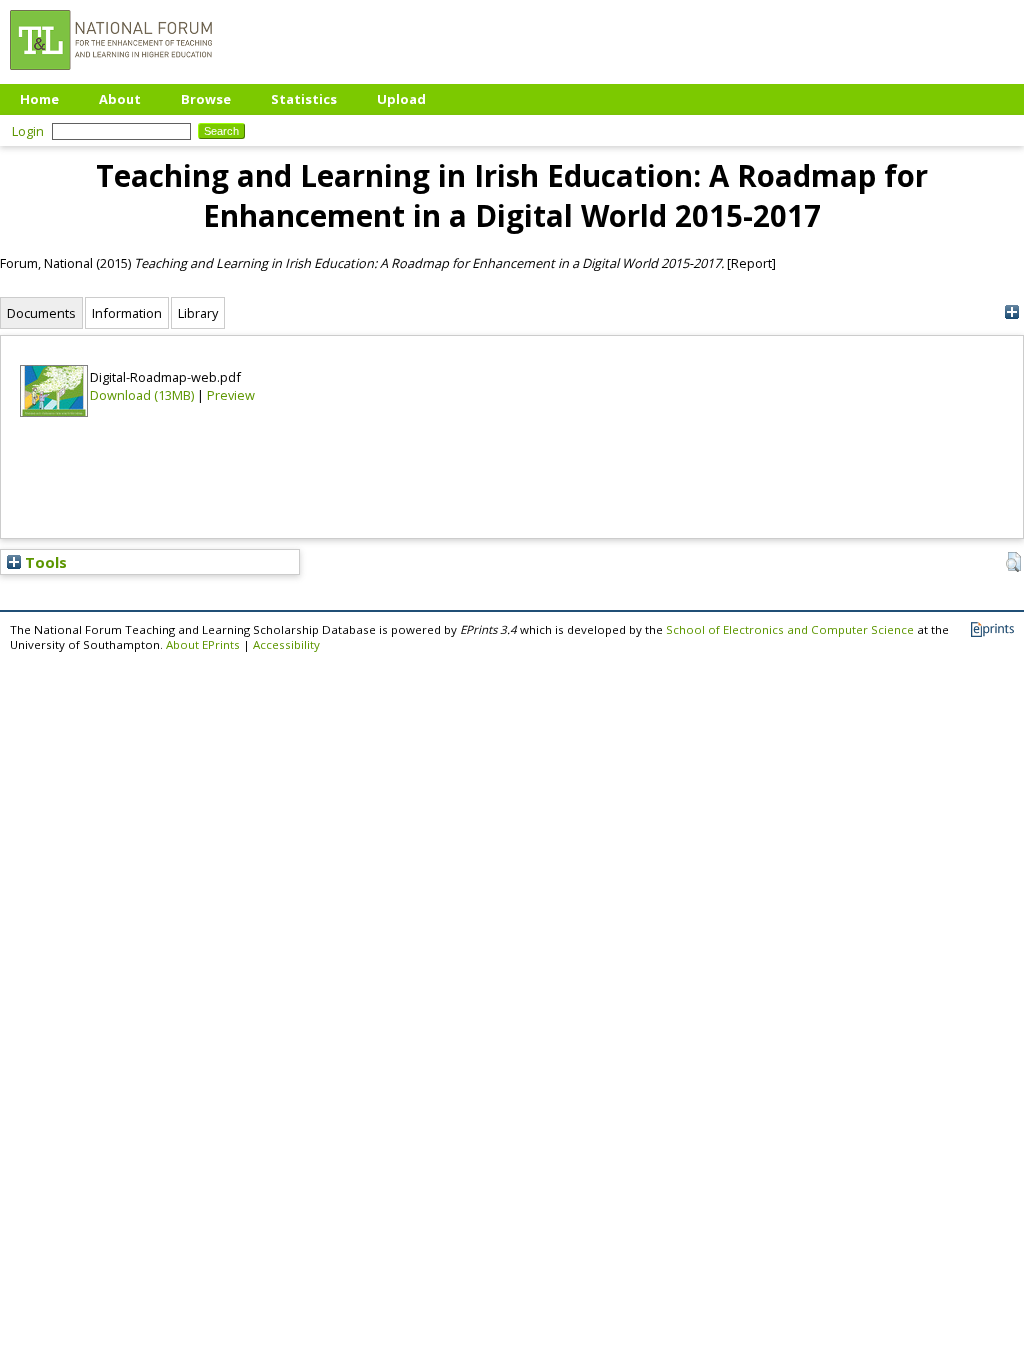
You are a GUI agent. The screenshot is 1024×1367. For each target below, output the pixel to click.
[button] (1013, 562)
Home (39, 99)
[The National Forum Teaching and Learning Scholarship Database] (111, 75)
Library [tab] (198, 313)
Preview (231, 395)
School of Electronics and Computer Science (790, 629)
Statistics (304, 99)
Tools (44, 562)
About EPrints (203, 644)
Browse (206, 99)
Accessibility (286, 644)
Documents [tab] (41, 313)
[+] (1011, 312)
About (120, 99)
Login (28, 131)
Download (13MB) (142, 395)
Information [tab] (127, 313)
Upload (401, 99)
